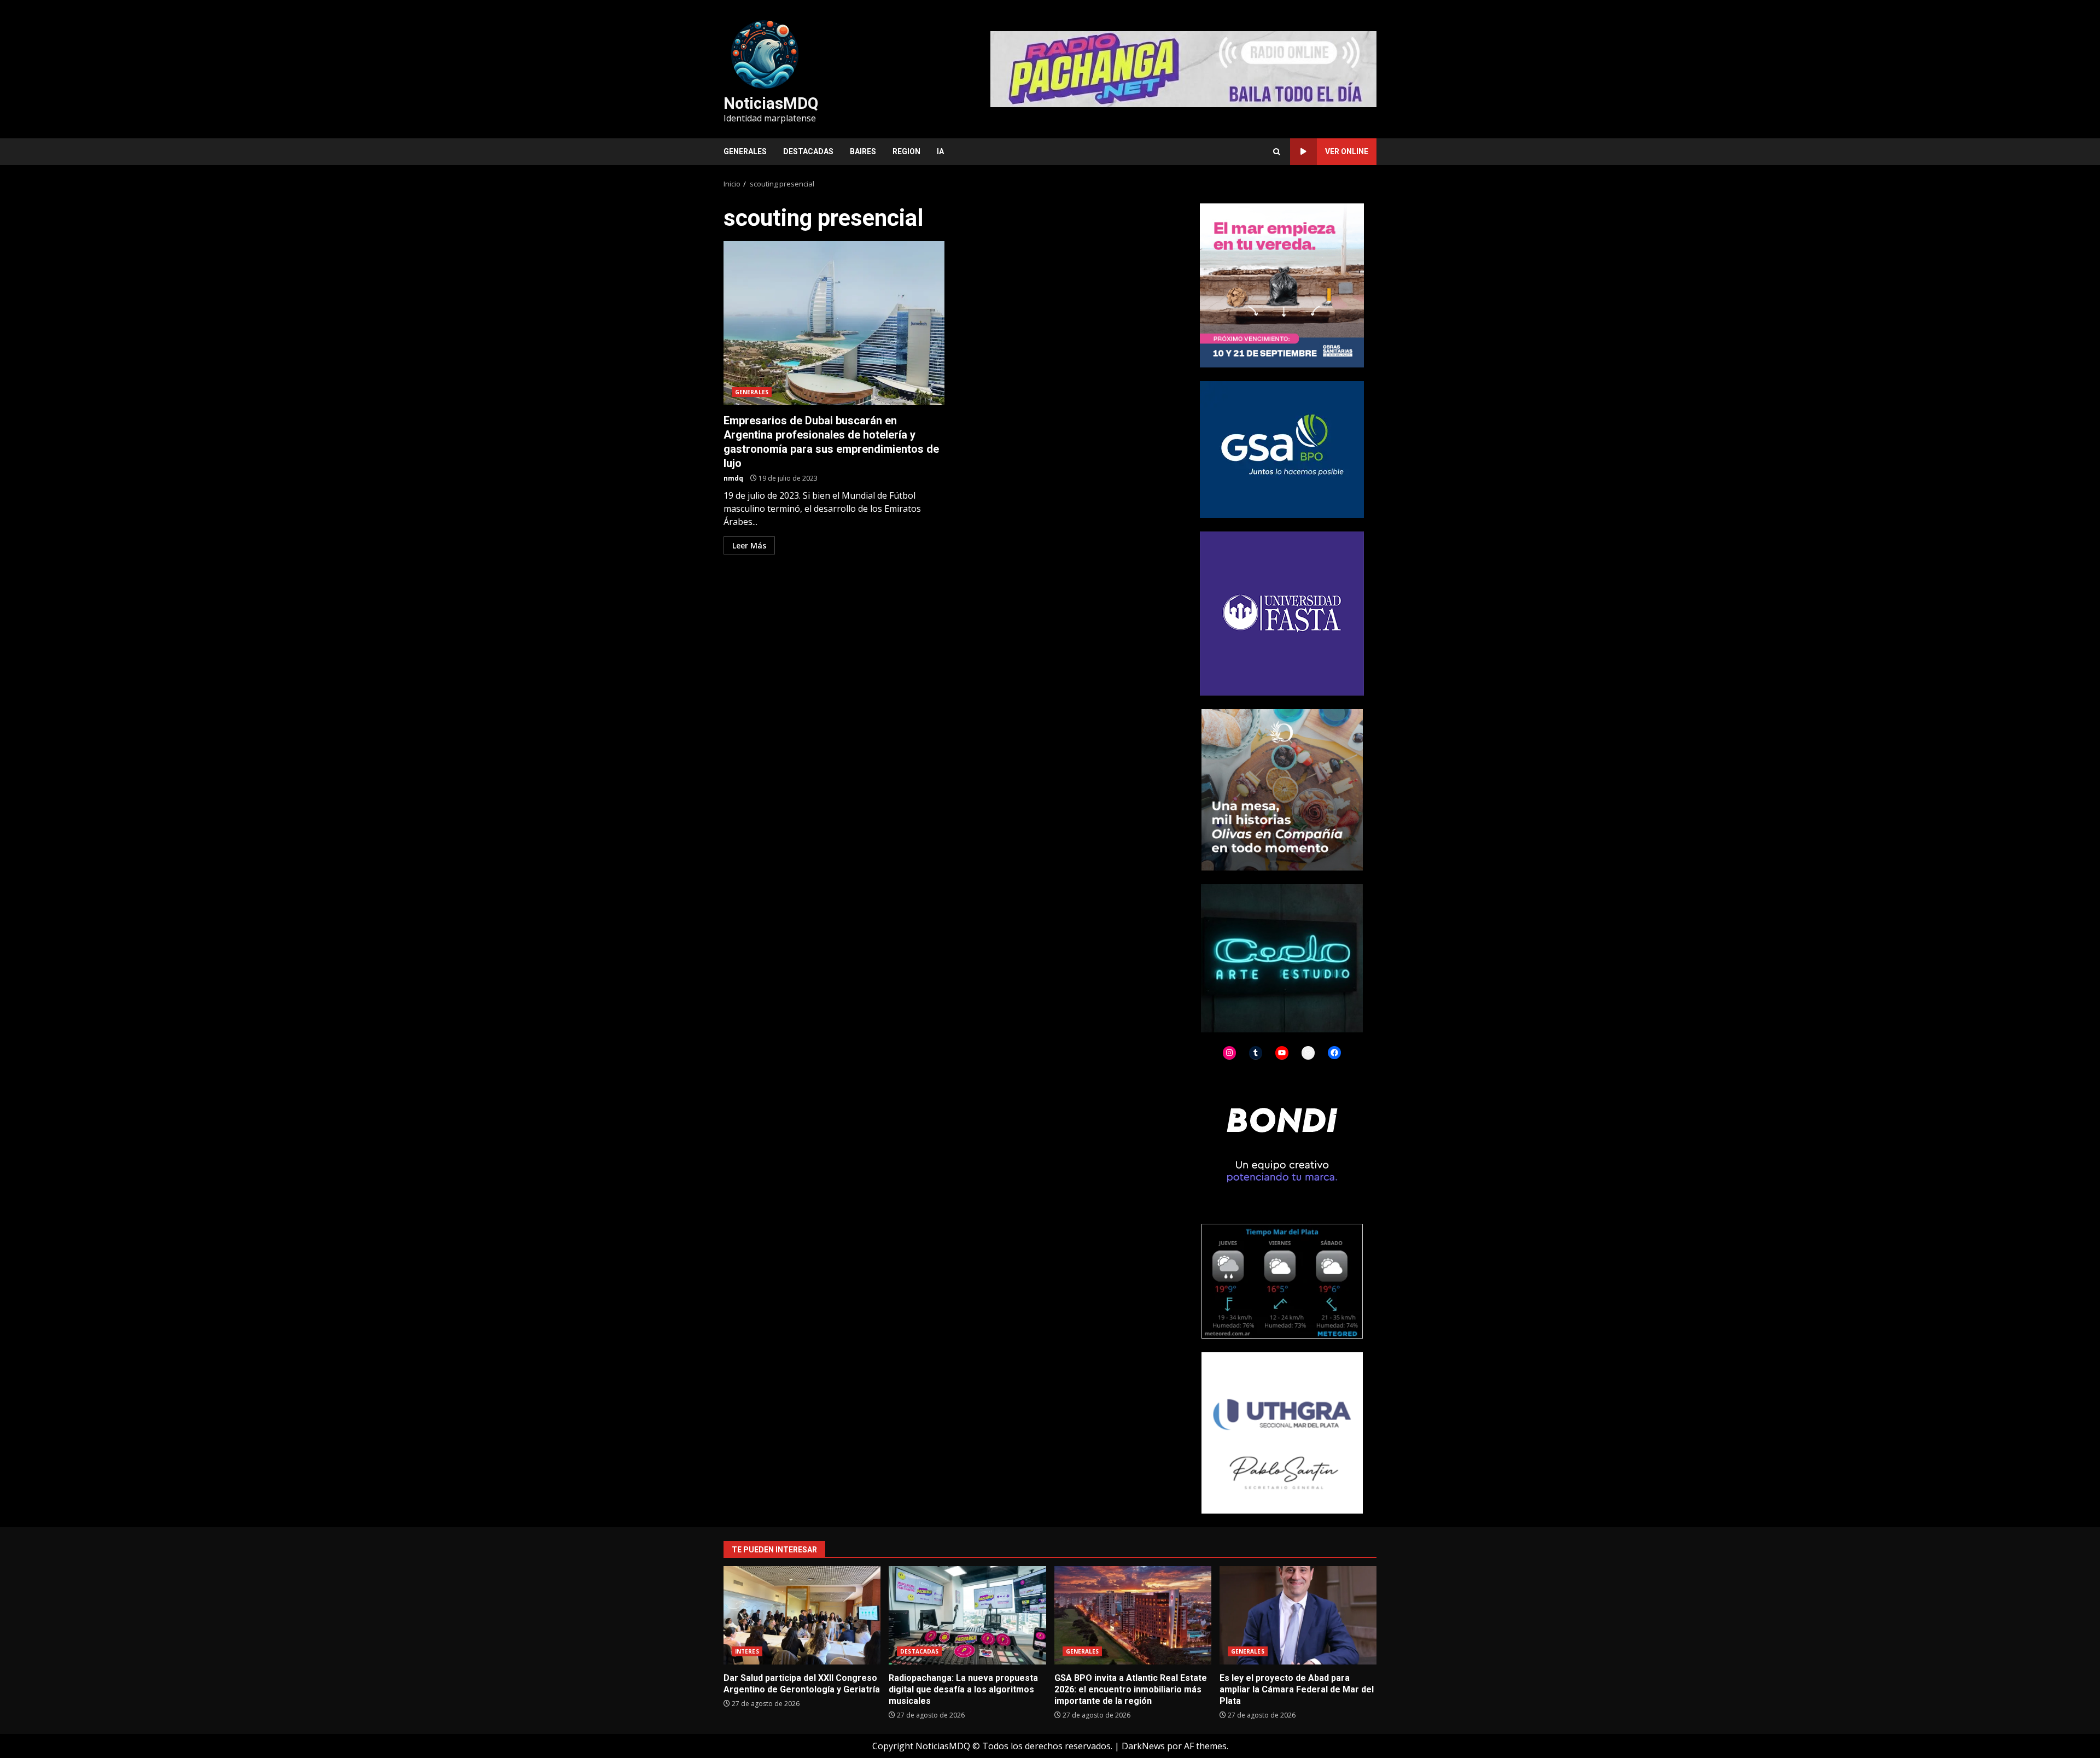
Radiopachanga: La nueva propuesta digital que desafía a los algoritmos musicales (967, 1615)
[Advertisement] (1183, 68)
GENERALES (745, 151)
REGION (906, 151)
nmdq (733, 478)
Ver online (1347, 151)
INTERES (747, 1651)
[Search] (1277, 152)
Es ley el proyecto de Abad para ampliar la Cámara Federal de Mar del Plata (1298, 1615)
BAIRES (863, 151)
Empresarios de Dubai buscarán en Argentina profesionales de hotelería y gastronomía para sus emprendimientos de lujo (834, 323)
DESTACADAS (808, 151)
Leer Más (749, 545)
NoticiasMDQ (771, 103)
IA (940, 151)
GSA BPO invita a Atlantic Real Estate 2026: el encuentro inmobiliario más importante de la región (1133, 1615)
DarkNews (1143, 1746)
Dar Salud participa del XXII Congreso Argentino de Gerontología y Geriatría (802, 1615)
